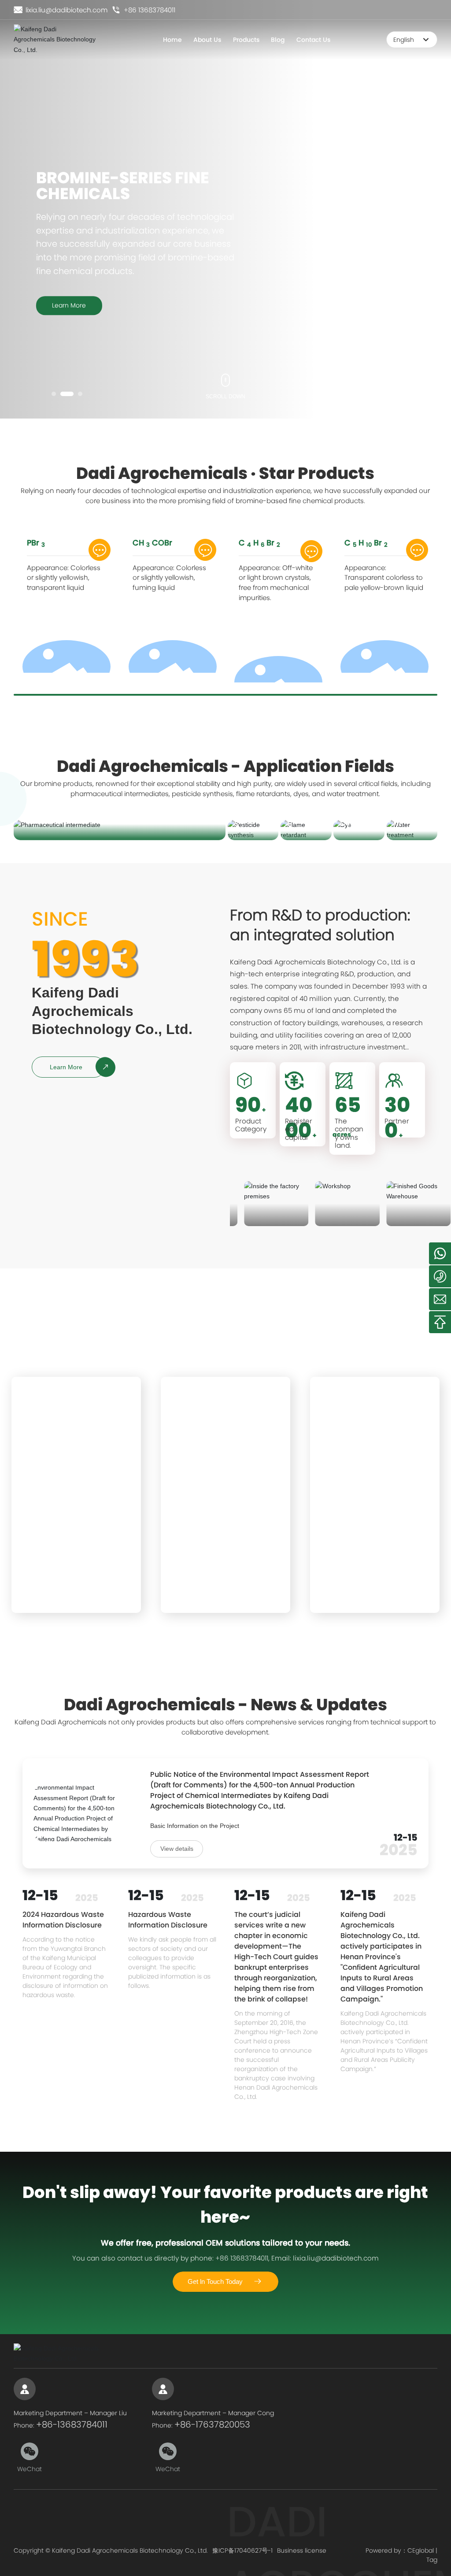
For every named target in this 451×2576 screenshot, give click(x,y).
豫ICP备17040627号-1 (242, 2550)
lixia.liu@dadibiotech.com (66, 10)
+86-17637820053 (212, 2424)
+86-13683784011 (72, 2424)
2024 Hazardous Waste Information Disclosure (63, 1920)
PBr (36, 543)
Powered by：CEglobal (400, 2550)
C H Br (259, 543)
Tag (432, 2560)
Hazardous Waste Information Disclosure (168, 1920)
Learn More (69, 305)
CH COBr (152, 543)
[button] (54, 394)
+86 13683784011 (149, 10)
